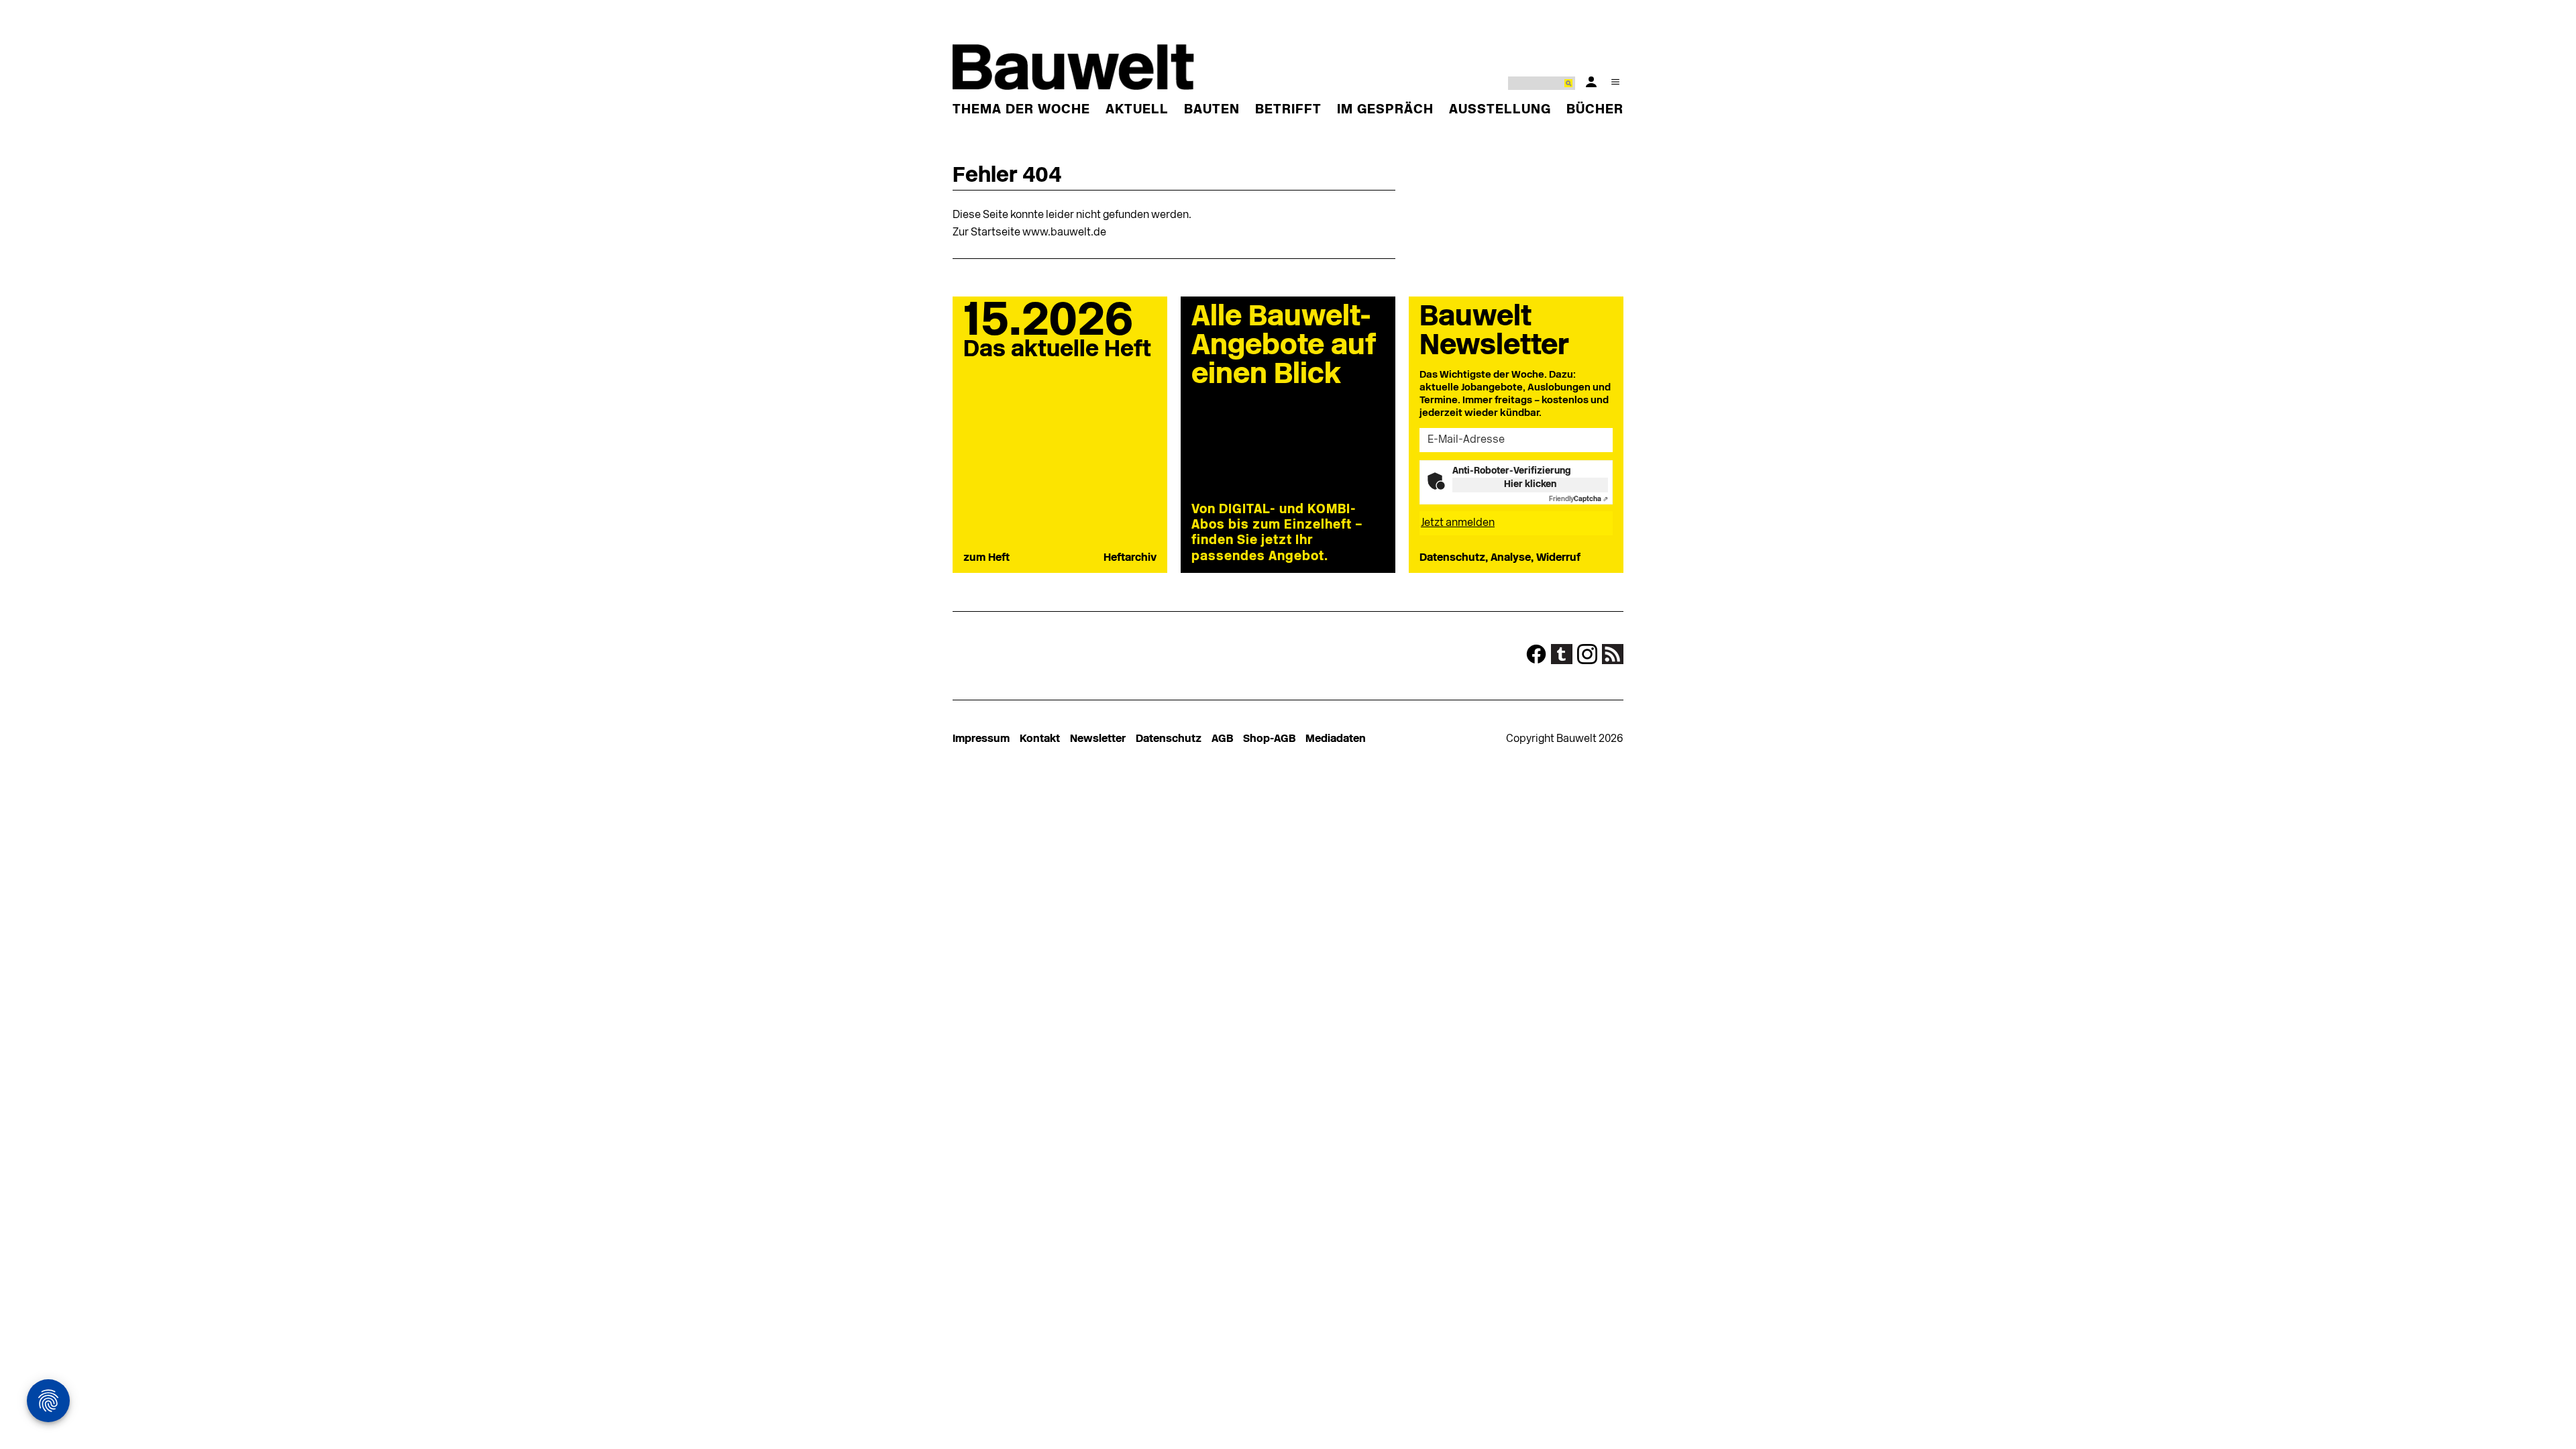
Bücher (1595, 110)
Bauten (1212, 110)
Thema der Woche (1021, 110)
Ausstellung (1500, 110)
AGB (1222, 739)
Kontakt (1040, 739)
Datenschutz (1169, 739)
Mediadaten (1336, 739)
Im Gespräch (1385, 110)
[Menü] (1615, 82)
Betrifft (1288, 110)
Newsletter (1098, 739)
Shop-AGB (1269, 739)
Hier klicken (1530, 485)
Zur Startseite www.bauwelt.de (1029, 233)
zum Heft (986, 558)
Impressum (981, 739)
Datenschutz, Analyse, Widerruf (1500, 558)
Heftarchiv (1130, 558)
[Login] (1591, 82)
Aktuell (1137, 110)
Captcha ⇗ (1578, 499)
